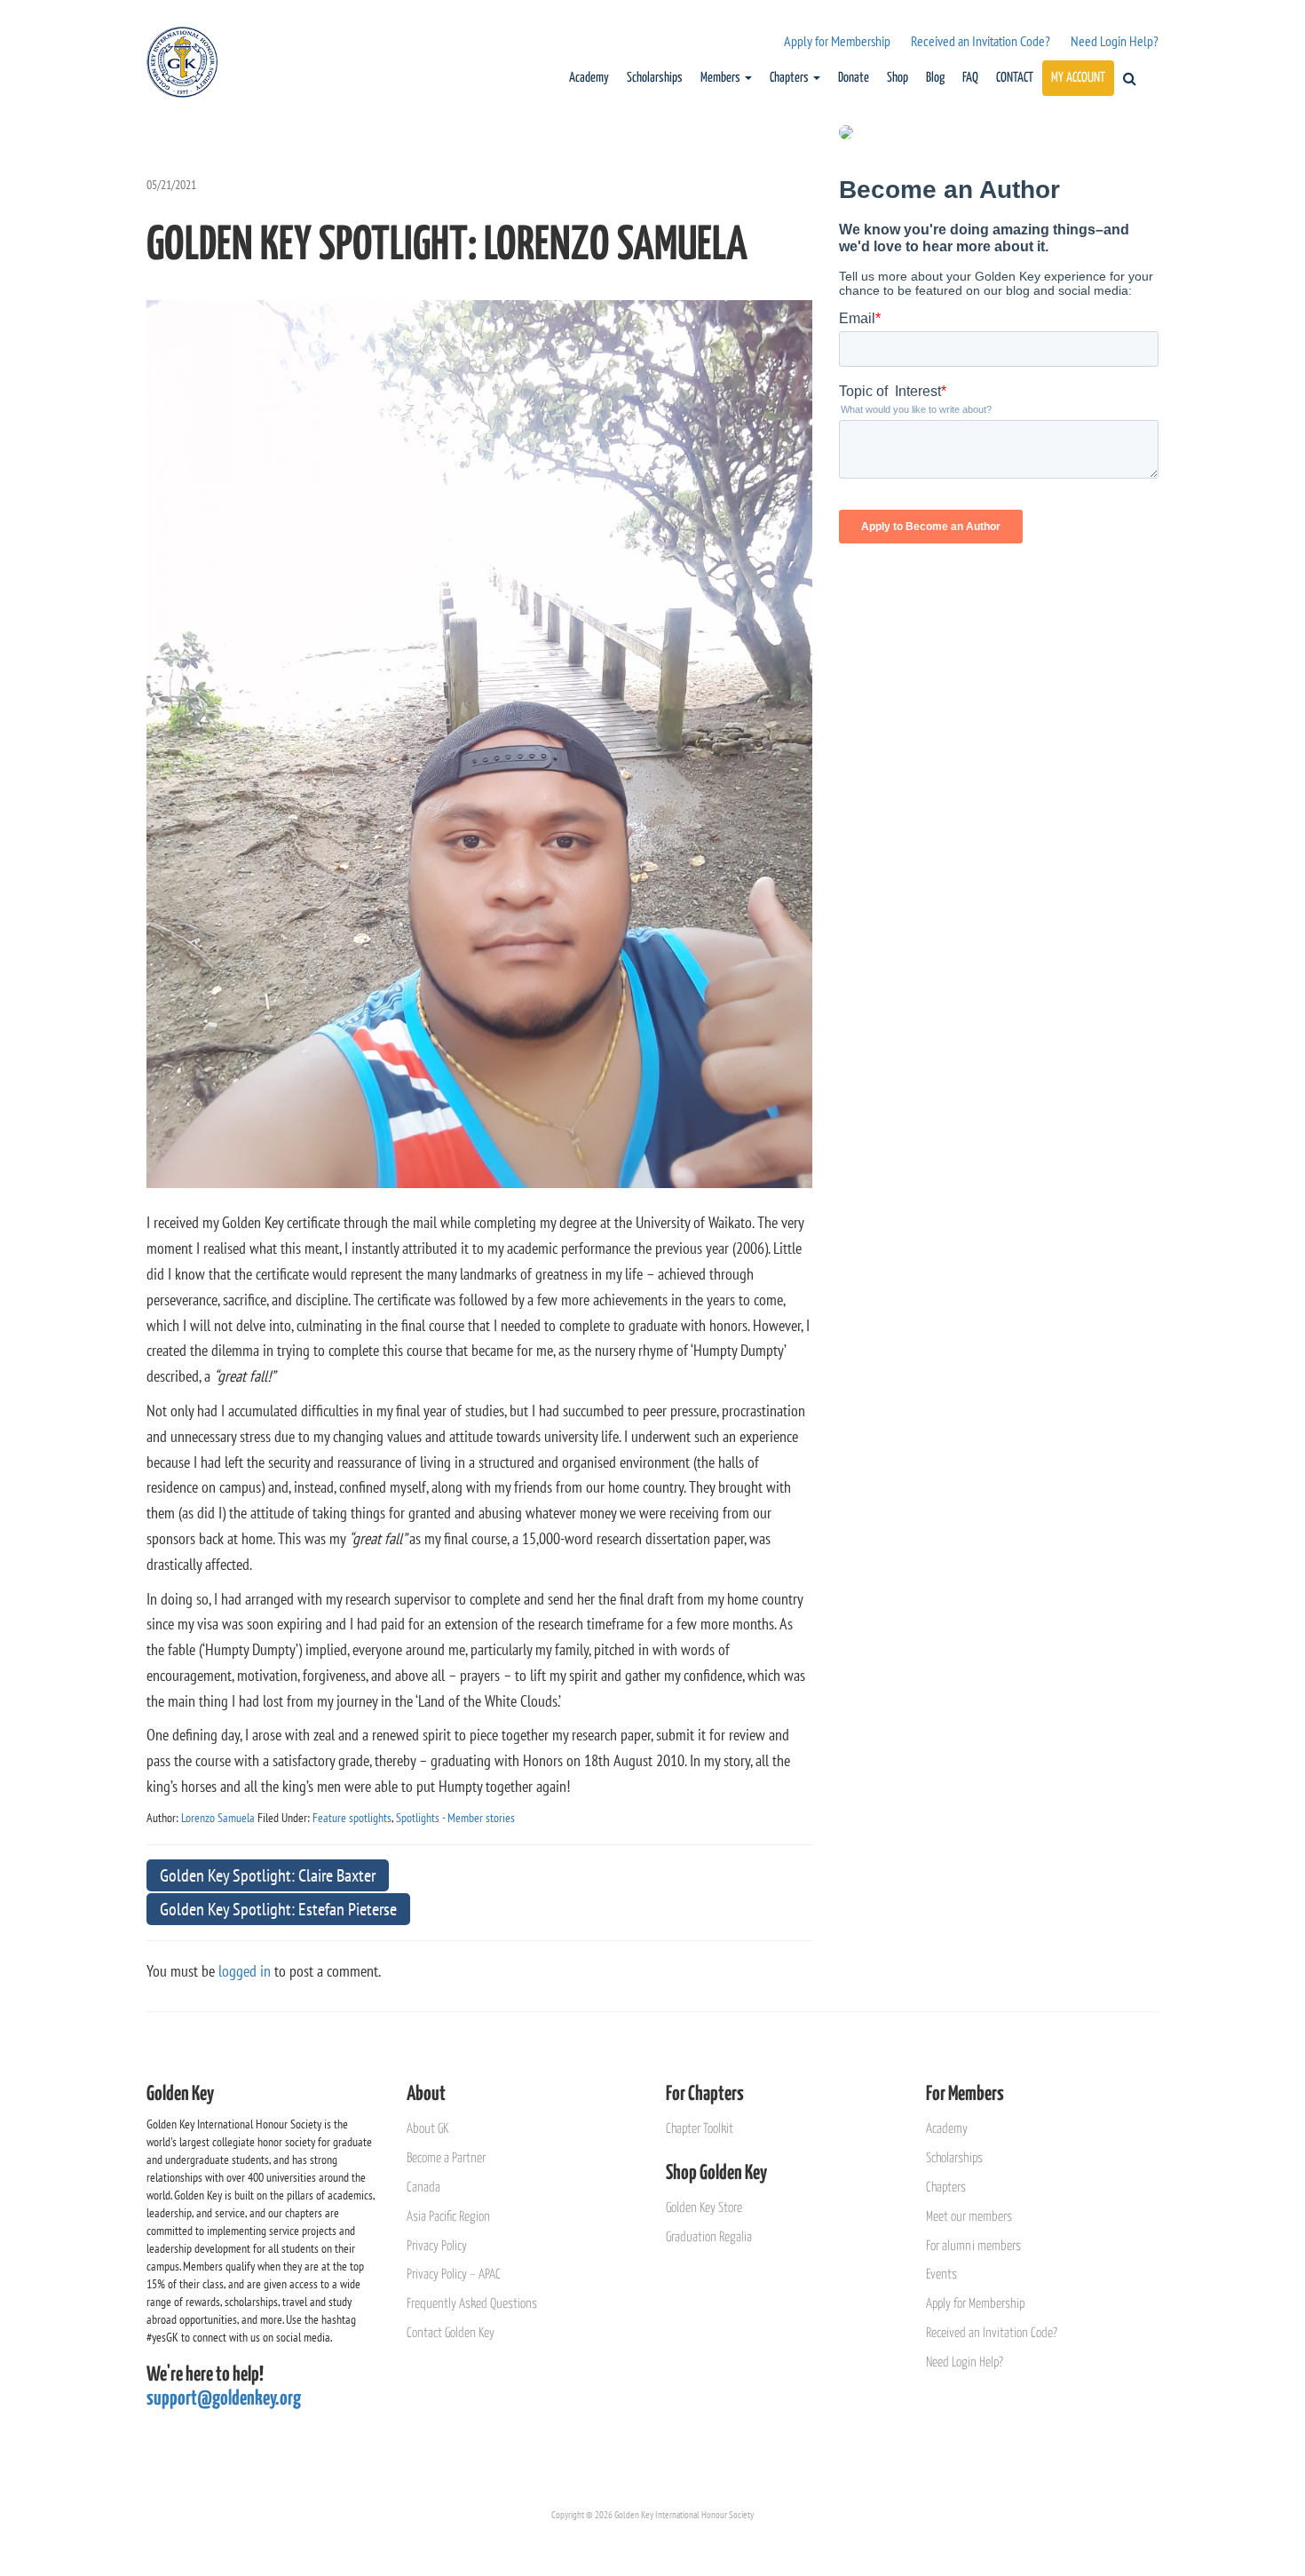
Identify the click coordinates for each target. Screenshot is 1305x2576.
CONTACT (1015, 78)
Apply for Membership (837, 41)
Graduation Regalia (709, 2237)
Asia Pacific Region (448, 2217)
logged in (245, 1971)
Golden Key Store (704, 2208)
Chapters (791, 78)
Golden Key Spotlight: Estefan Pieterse (278, 1909)
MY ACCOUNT (1078, 78)
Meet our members (969, 2217)
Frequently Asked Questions (472, 2304)
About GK (427, 2129)
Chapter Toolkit (700, 2129)
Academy (589, 78)
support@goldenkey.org (224, 2399)
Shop (898, 78)
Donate (854, 78)
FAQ (970, 78)
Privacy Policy (437, 2246)
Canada (423, 2188)
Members (722, 78)
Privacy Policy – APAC (454, 2275)
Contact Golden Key (451, 2333)
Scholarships (655, 78)
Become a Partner (446, 2158)
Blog (935, 78)
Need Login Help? (1115, 41)
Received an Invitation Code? (981, 41)
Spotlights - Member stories (455, 1818)
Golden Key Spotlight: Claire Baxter (268, 1875)
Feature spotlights (352, 1818)
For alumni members (973, 2246)
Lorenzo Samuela (218, 1818)
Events (941, 2275)
